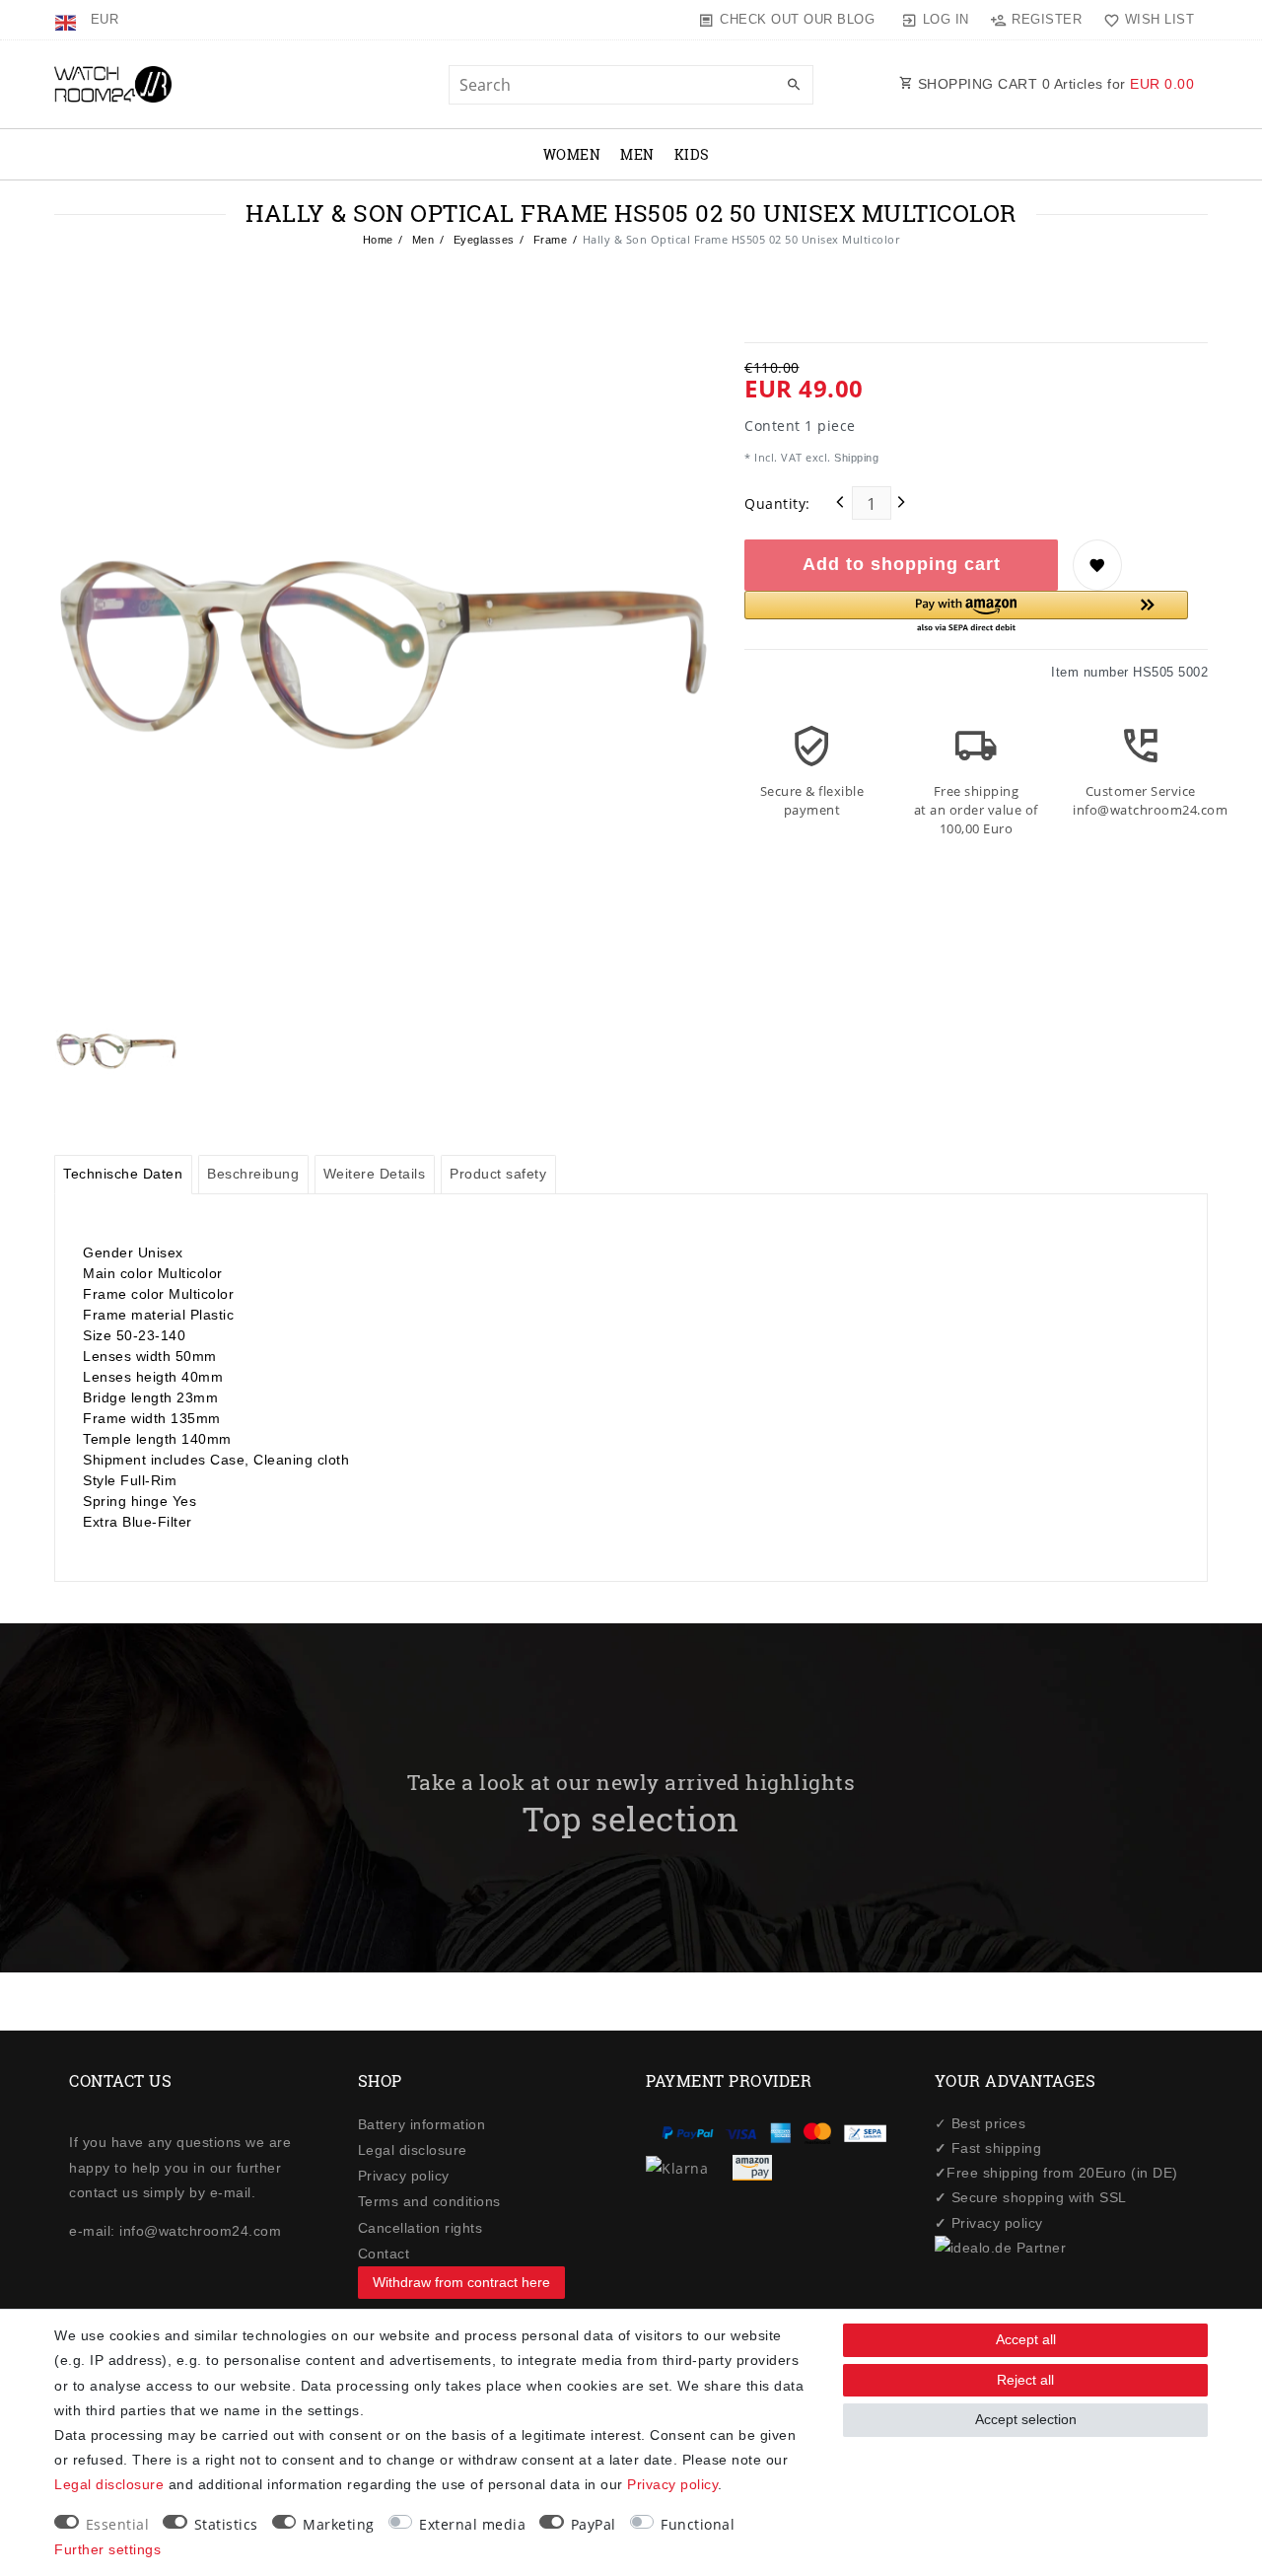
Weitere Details (375, 1174)
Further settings (107, 2549)
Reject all (1025, 2380)
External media (472, 2524)
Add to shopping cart (902, 564)
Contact (384, 2254)
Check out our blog (797, 19)
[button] (966, 613)
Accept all (1026, 2339)
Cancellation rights (421, 2228)
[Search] (794, 86)
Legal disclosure (413, 2150)
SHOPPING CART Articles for (1053, 84)
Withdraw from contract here (461, 2282)
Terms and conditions (429, 2201)
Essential (118, 2524)
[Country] (68, 20)
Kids (692, 154)
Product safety (498, 1174)
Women (572, 154)
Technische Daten (123, 1174)
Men (637, 154)
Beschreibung (253, 1174)
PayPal (594, 2524)
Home (378, 240)
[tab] (123, 1175)
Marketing (339, 2524)
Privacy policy (404, 2176)
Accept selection (1026, 2419)
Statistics (226, 2524)
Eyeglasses (482, 240)
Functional (698, 2524)
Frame (548, 240)
